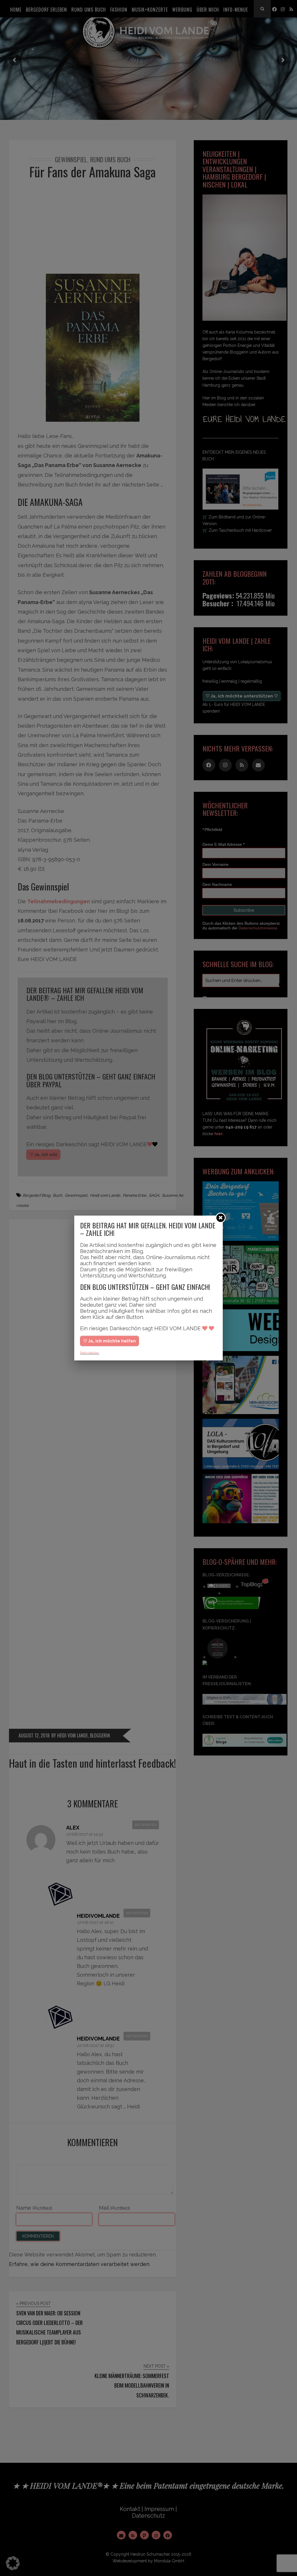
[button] (13, 2563)
